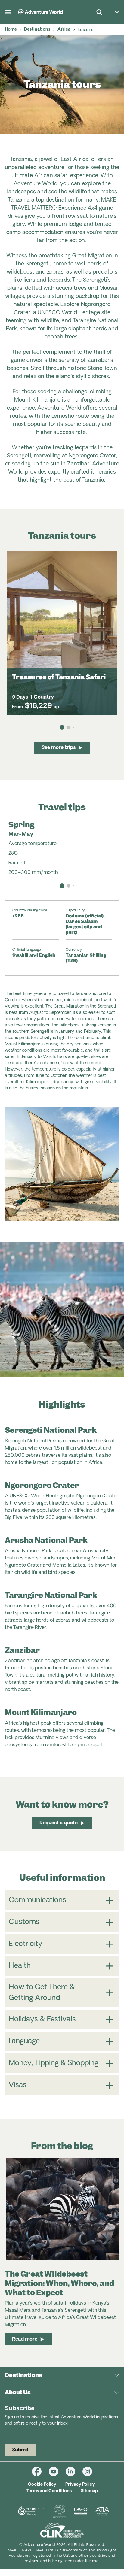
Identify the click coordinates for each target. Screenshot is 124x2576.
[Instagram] (87, 2471)
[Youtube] (57, 2471)
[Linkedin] (74, 2471)
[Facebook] (40, 2471)
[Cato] (81, 2511)
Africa (64, 30)
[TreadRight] (30, 2511)
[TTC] (60, 2511)
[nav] (62, 886)
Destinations (37, 30)
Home (11, 30)
